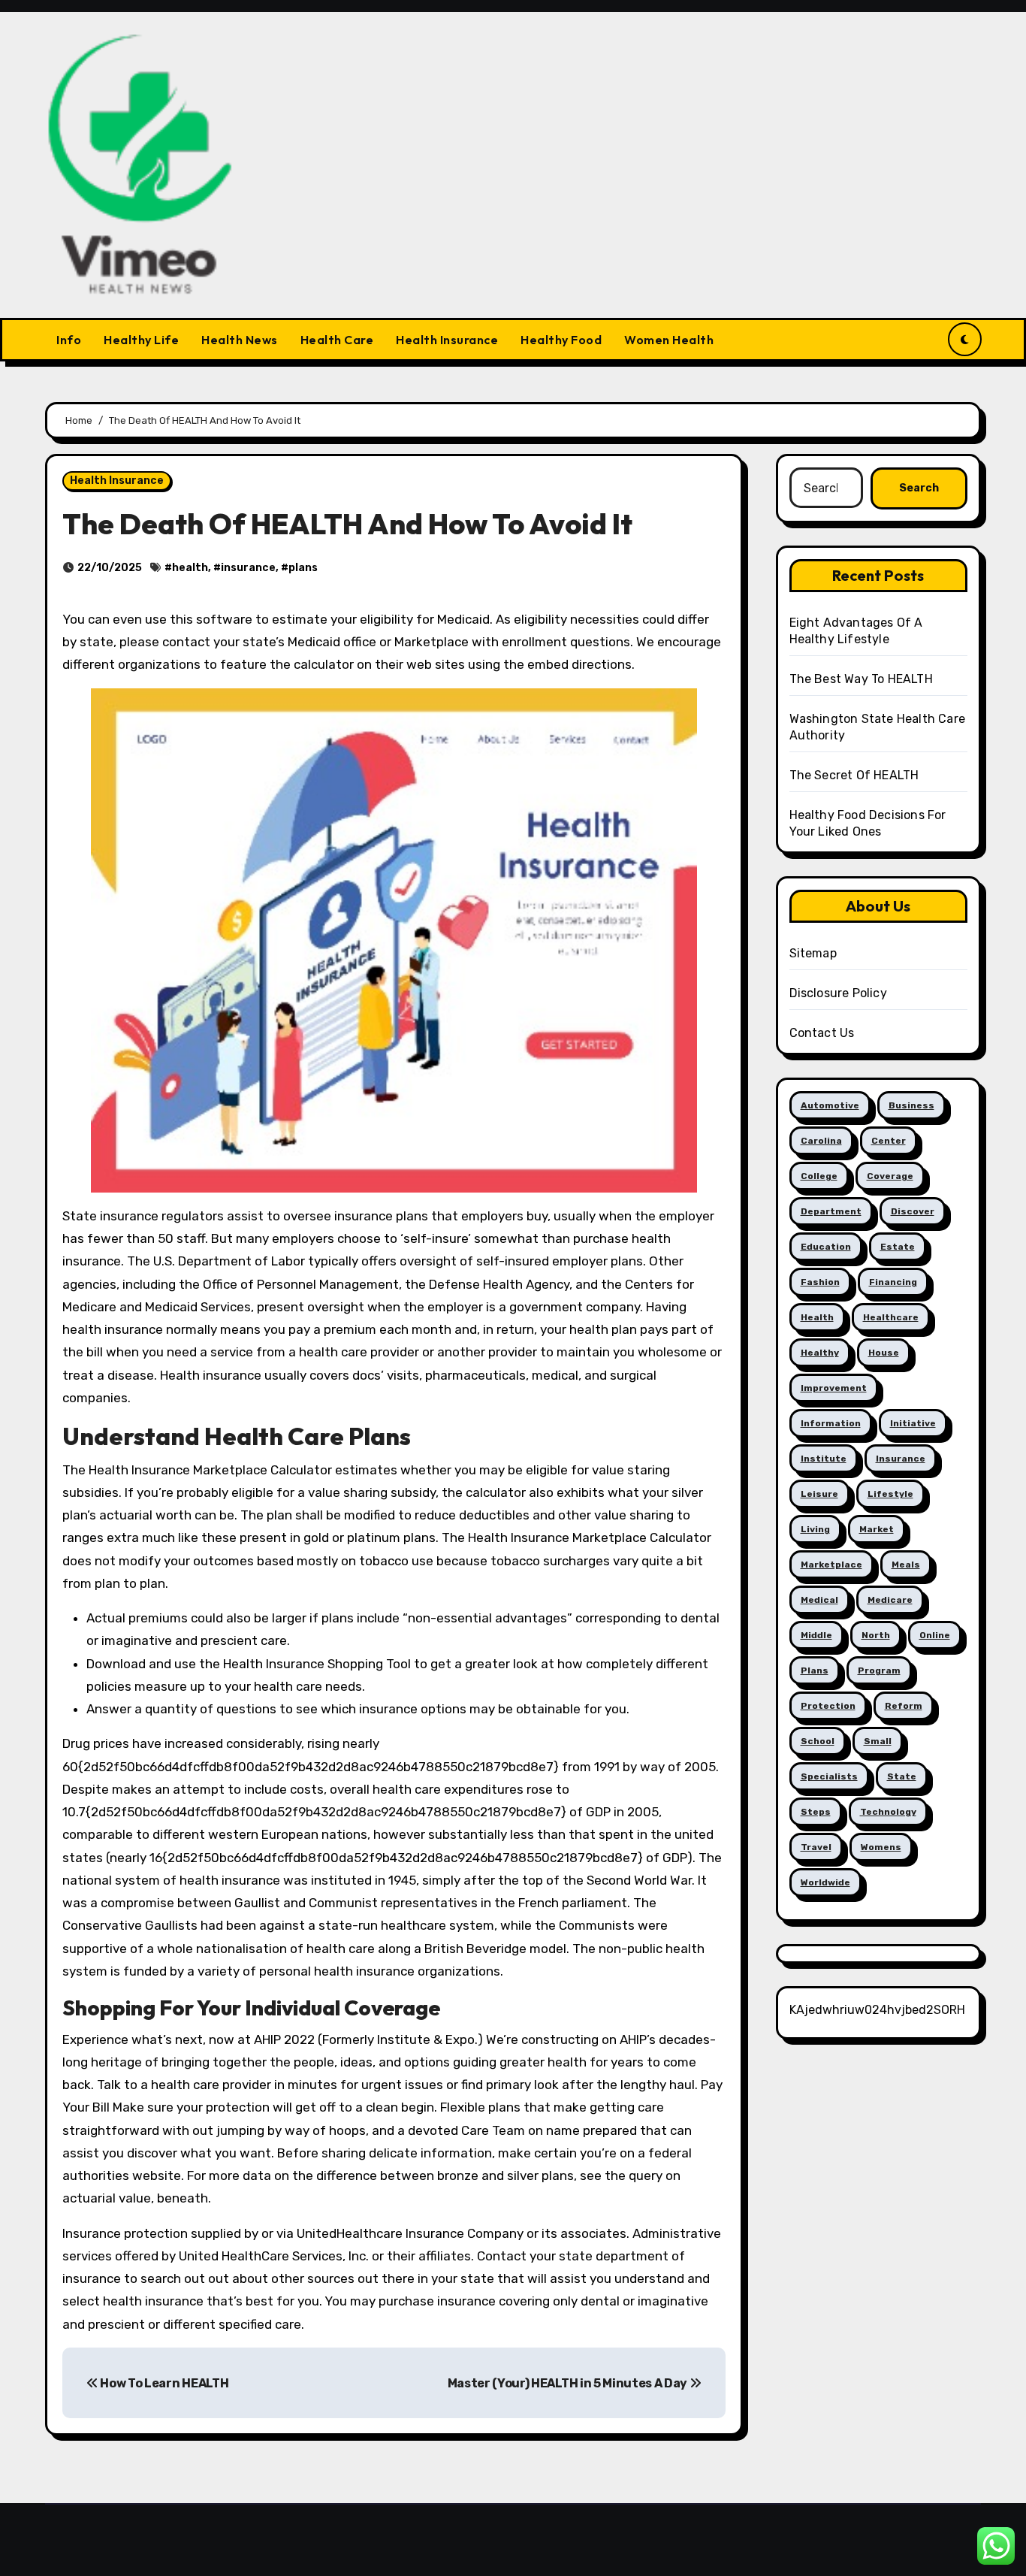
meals (906, 1565)
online (935, 1635)
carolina (821, 1141)
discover (913, 1211)
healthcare (891, 1317)
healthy (820, 1353)
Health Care (337, 340)
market (877, 1529)
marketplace (831, 1565)
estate (898, 1247)
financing (893, 1282)
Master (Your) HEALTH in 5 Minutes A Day (569, 2383)
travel (816, 1847)
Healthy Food (561, 340)
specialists (829, 1776)
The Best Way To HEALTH (861, 679)
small (878, 1741)
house (884, 1353)
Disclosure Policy (838, 993)
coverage (890, 1176)
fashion (820, 1282)
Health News (240, 340)
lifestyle (890, 1494)
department (831, 1211)
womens (881, 1847)
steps (816, 1812)
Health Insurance (447, 340)
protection (828, 1706)
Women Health (669, 340)
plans (303, 568)
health (190, 568)
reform (904, 1706)
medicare (890, 1600)
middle (816, 1635)
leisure (819, 1494)
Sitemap (813, 953)
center (889, 1141)
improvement (834, 1388)
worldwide (825, 1882)
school (818, 1741)
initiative (913, 1423)
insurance (248, 568)
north (876, 1635)
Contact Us (822, 1033)
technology (888, 1812)
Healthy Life (141, 340)
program (879, 1670)
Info (69, 340)
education (826, 1247)
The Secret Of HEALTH (854, 775)
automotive (830, 1105)
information (831, 1423)
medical (819, 1600)
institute (824, 1459)
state (902, 1776)
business (911, 1105)
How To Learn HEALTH (163, 2383)
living (815, 1529)
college (819, 1176)
